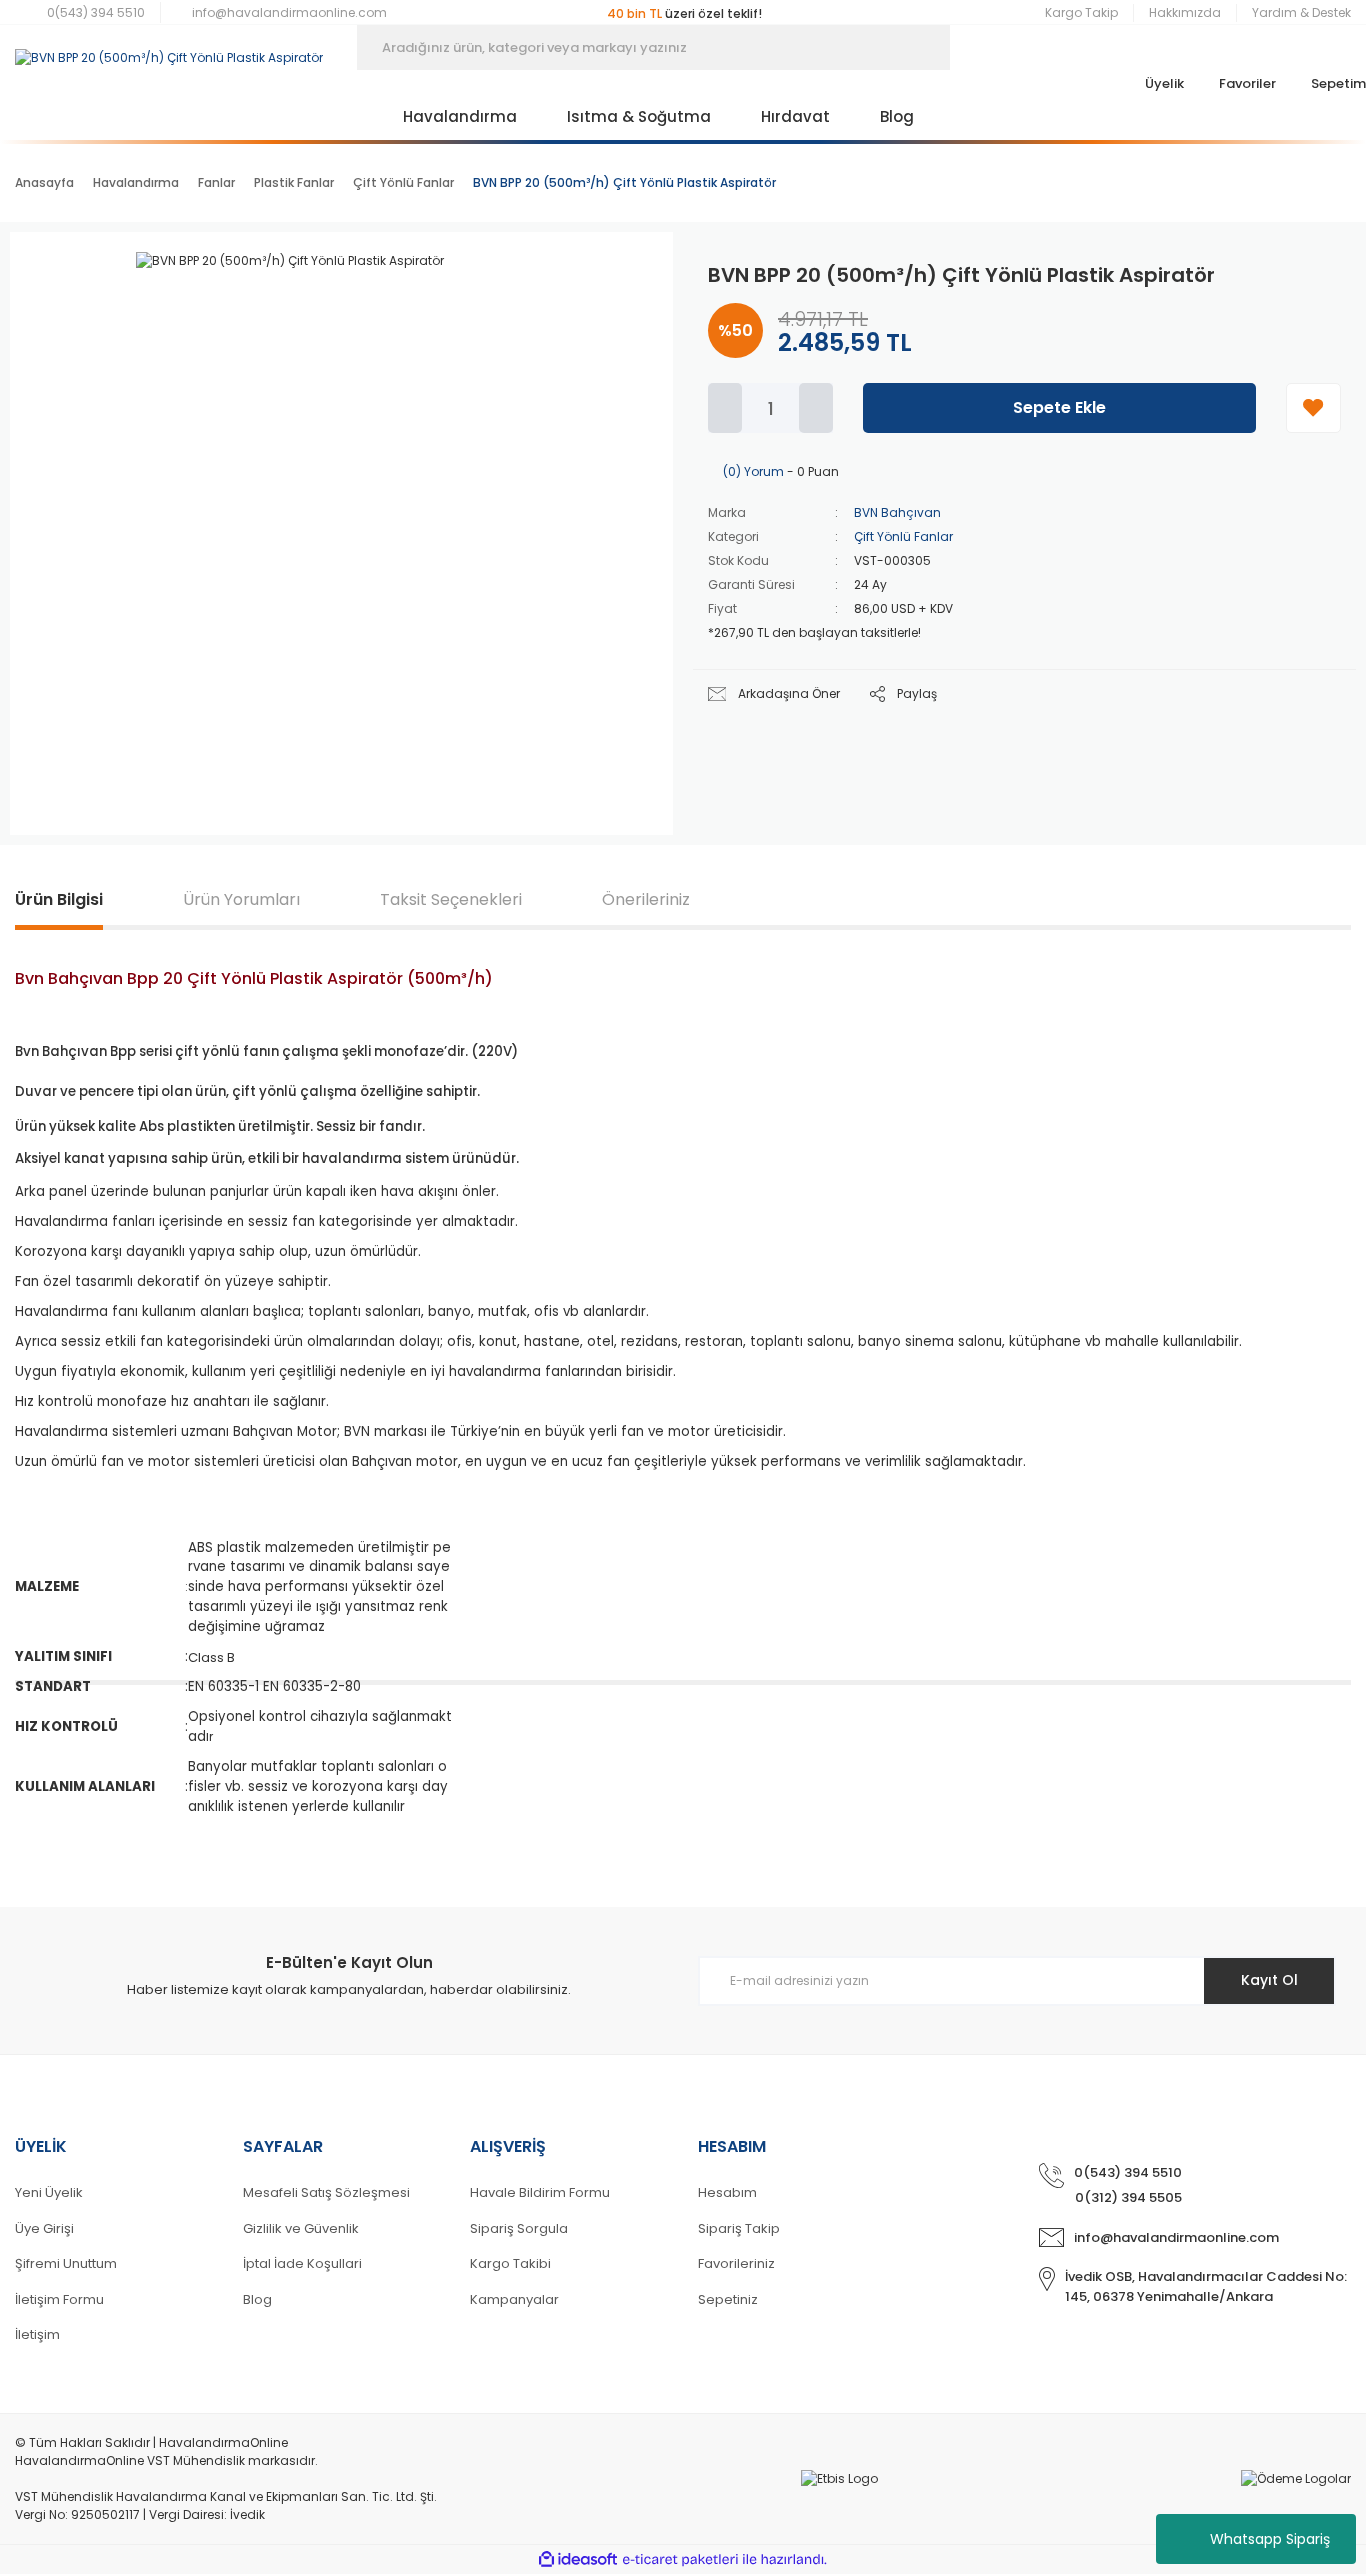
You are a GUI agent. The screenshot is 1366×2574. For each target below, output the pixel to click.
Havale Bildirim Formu (540, 2192)
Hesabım (727, 2192)
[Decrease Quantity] (725, 408)
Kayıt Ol (1269, 1980)
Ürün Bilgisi (59, 899)
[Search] (980, 47)
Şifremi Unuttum (66, 2263)
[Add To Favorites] (1313, 408)
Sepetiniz (728, 2299)
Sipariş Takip (739, 2228)
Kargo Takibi (510, 2263)
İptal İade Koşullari (302, 2263)
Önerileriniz (646, 899)
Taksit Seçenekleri (451, 899)
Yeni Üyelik (49, 2192)
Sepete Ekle (1059, 407)
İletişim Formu (59, 2299)
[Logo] (169, 48)
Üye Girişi (44, 2228)
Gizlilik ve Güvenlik (301, 2228)
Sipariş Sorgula (519, 2228)
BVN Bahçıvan (897, 512)
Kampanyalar (514, 2299)
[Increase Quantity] (816, 408)
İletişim (37, 2334)
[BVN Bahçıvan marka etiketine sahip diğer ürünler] (598, 282)
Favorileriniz (736, 2263)
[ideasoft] (578, 2559)
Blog (257, 2299)
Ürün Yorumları (241, 899)
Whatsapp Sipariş (1270, 2539)
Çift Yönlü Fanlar (903, 536)
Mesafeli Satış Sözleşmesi (326, 2192)
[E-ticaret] (680, 2560)
